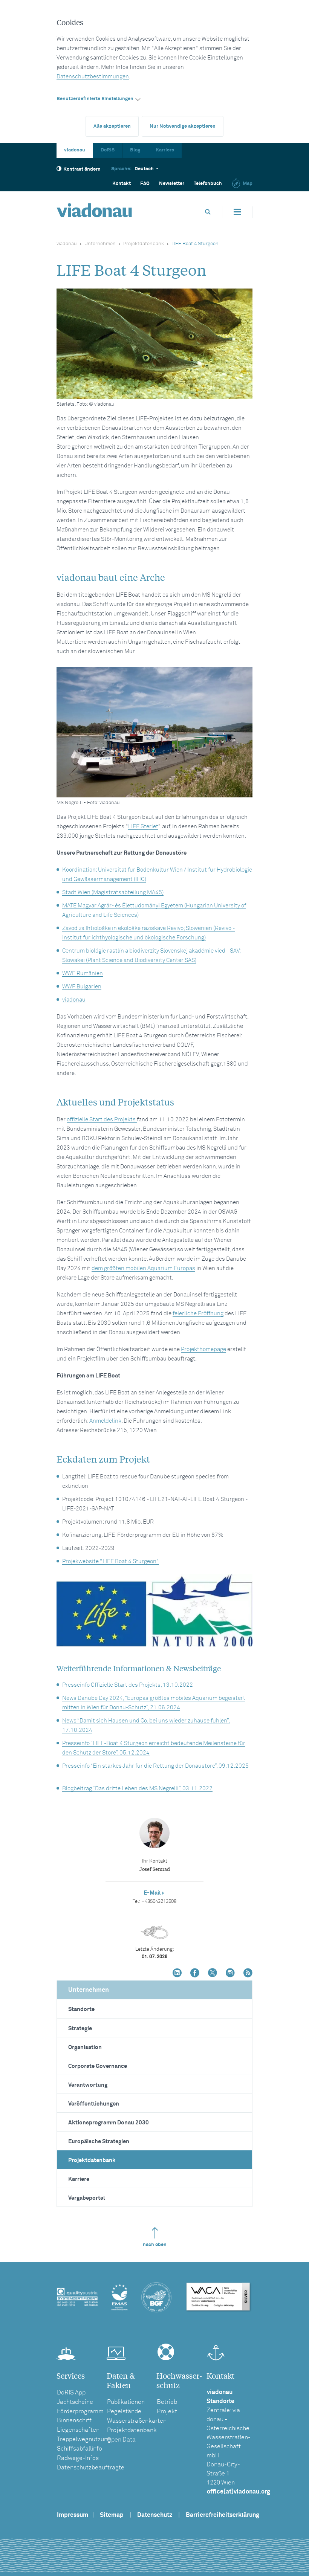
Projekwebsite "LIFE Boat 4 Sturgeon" (111, 1561)
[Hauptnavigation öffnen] (237, 212)
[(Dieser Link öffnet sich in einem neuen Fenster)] (177, 1974)
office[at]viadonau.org (239, 2492)
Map (248, 184)
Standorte (81, 2009)
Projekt (167, 2411)
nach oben (155, 2245)
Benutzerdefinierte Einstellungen (95, 99)
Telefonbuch (208, 184)
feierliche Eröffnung (198, 1314)
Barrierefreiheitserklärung (223, 2515)
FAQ (145, 184)
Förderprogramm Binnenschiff (80, 2416)
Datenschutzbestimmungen (93, 77)
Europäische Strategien (99, 2142)
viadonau (75, 150)
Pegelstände (124, 2411)
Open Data (121, 2440)
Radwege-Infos (78, 2458)
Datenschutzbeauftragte (91, 2468)
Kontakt (122, 184)
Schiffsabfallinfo (80, 2449)
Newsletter (172, 184)
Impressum (73, 2515)
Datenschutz (155, 2515)
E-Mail (152, 1893)
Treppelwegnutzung (84, 2439)
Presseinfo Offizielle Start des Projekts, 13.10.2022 (128, 1685)
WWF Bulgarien (82, 987)
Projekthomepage (203, 1349)
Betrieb (167, 2402)
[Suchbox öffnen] (208, 212)
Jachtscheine (75, 2402)
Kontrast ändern (82, 169)
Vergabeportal (87, 2198)
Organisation (85, 2047)
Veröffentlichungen (94, 2104)
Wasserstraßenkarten (137, 2421)
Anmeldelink (105, 1421)
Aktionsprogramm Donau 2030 (109, 2123)
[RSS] (248, 1974)
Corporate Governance (98, 2066)
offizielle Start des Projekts (102, 1120)
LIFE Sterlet (143, 827)
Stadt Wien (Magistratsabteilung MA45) (113, 893)
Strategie (80, 2029)
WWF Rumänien (83, 973)
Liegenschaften (78, 2430)
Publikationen (126, 2402)
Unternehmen (100, 244)
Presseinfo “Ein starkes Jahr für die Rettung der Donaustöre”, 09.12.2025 (155, 1766)
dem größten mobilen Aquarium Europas (143, 1268)
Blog (135, 150)
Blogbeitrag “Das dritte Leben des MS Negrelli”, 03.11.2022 (137, 1789)
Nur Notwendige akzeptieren (183, 126)
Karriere (165, 150)
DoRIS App (71, 2393)
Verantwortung (88, 2085)
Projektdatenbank (144, 244)
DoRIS (108, 150)
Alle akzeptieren (112, 126)
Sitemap (112, 2515)
